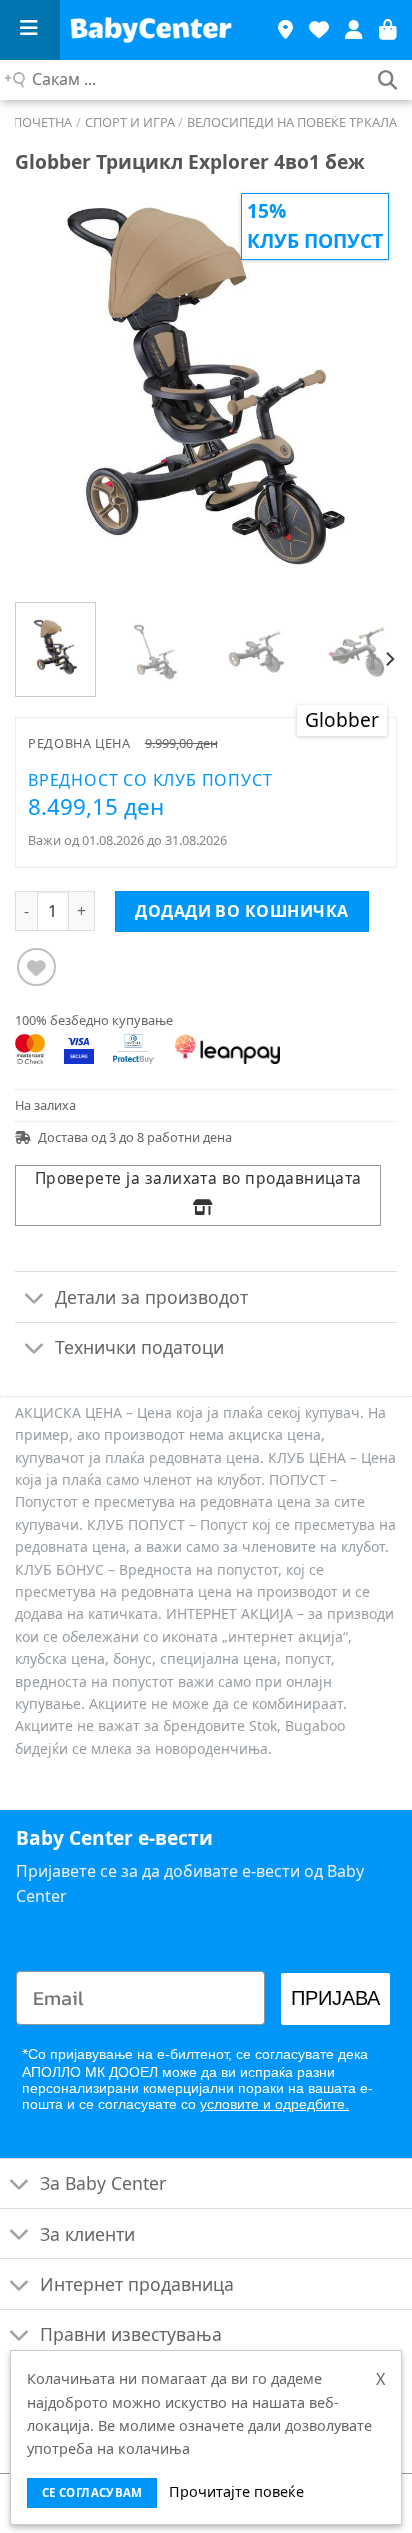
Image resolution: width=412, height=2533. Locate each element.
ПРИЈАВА (335, 1998)
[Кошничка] (388, 30)
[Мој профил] (354, 30)
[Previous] (48, 385)
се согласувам (92, 2492)
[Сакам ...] (387, 80)
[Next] (364, 385)
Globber (342, 719)
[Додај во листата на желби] (36, 967)
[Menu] (30, 30)
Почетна (42, 122)
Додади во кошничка (242, 911)
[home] (159, 30)
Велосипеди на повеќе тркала (292, 122)
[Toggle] (34, 1298)
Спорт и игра (130, 122)
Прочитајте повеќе (236, 2491)
